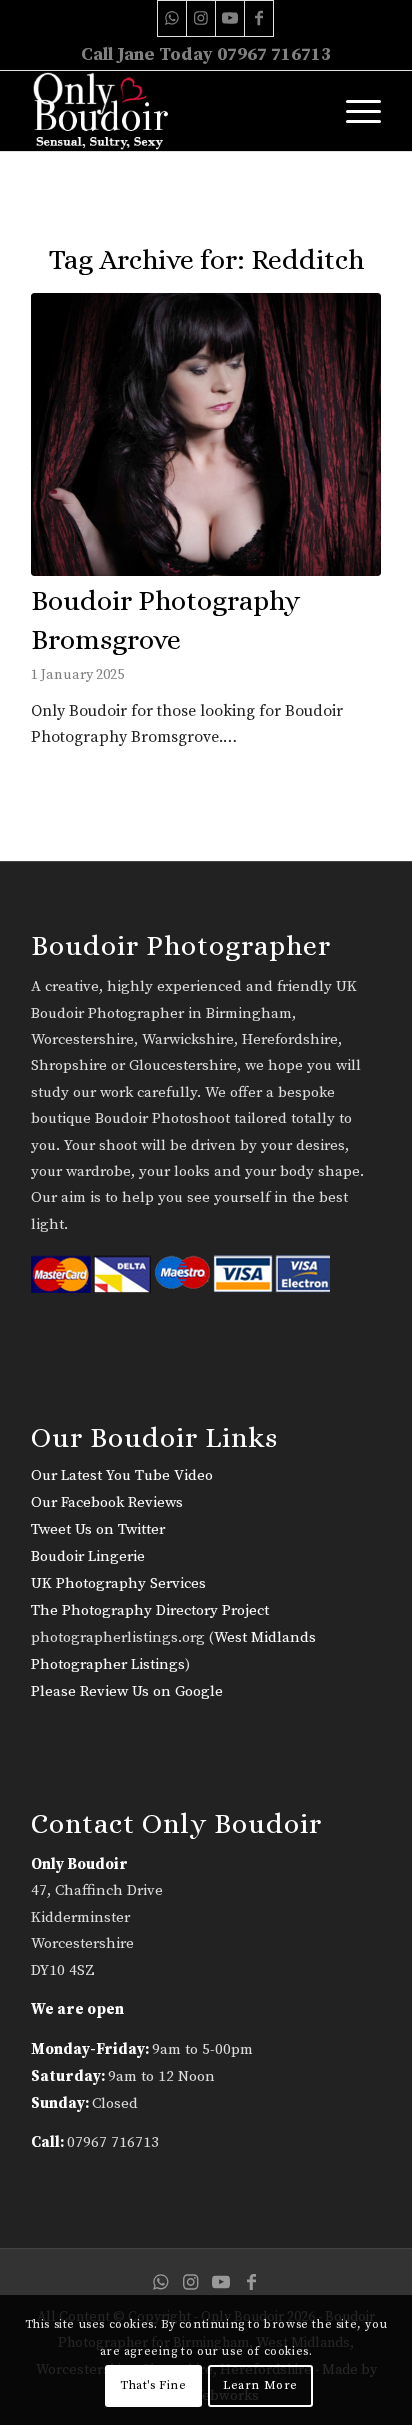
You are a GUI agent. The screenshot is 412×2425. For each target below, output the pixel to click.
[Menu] (353, 111)
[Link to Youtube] (230, 18)
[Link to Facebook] (259, 18)
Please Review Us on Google (127, 1691)
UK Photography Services (118, 1583)
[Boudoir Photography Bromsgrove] (206, 434)
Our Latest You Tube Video (122, 1475)
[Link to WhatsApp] (172, 18)
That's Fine (153, 2385)
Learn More (260, 2385)
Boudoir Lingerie (88, 1556)
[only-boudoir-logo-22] (171, 111)
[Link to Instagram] (201, 18)
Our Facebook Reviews (107, 1502)
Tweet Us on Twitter (98, 1529)
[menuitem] (353, 111)
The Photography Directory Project (150, 1610)
